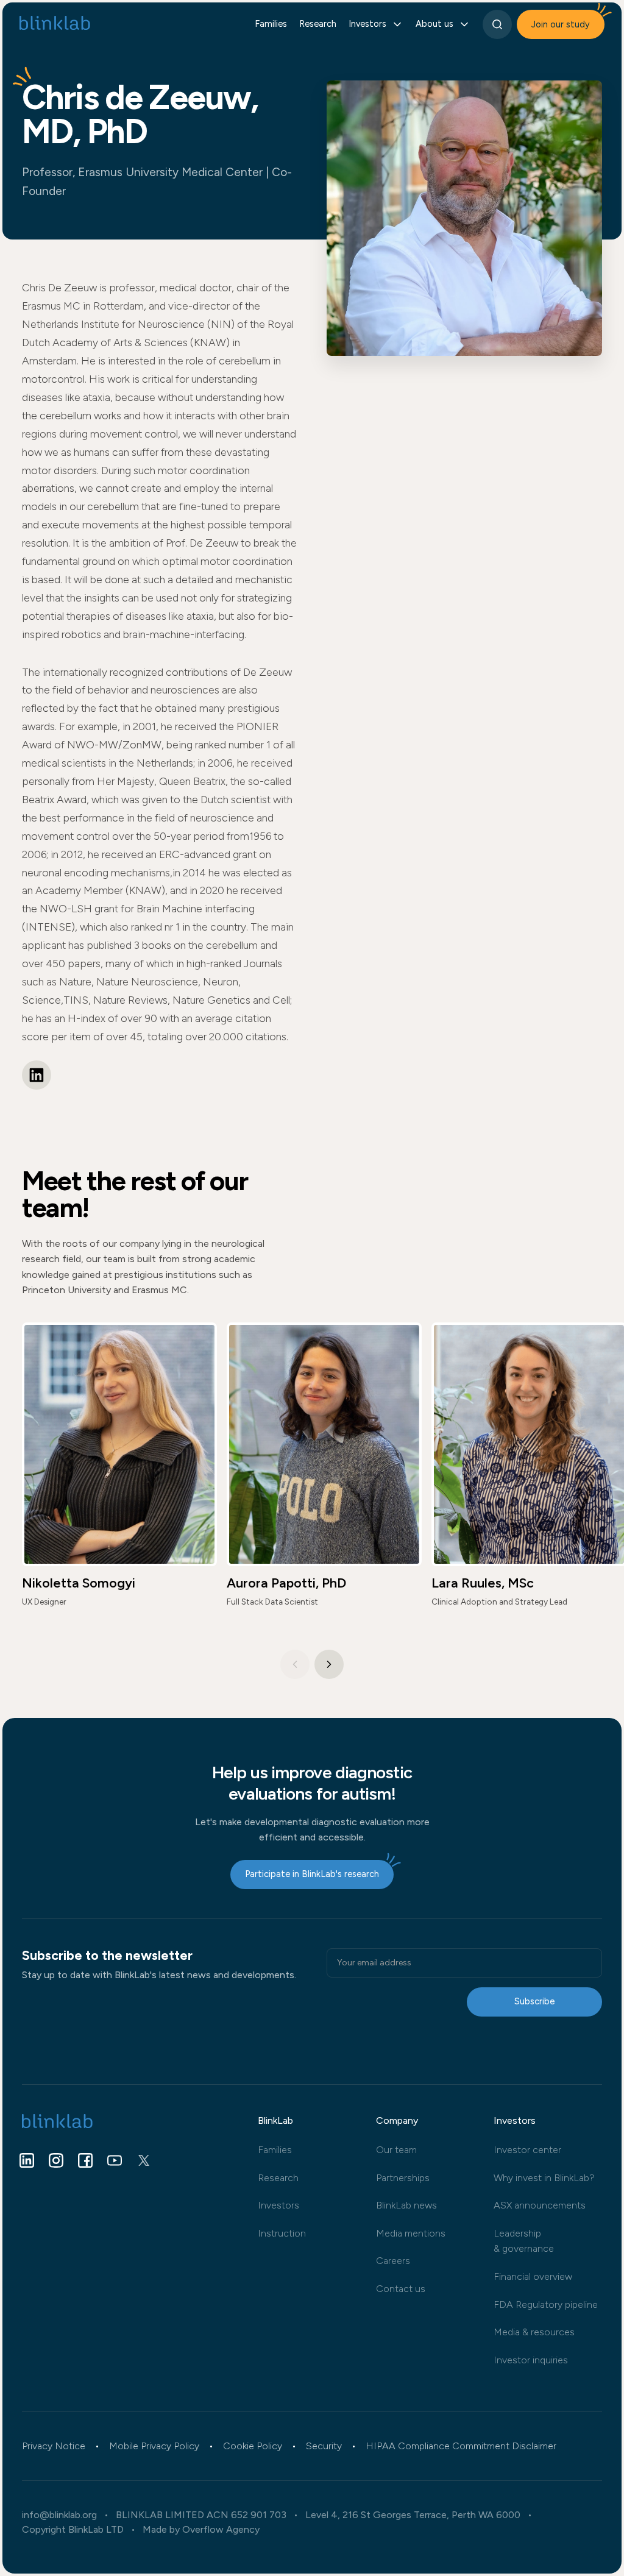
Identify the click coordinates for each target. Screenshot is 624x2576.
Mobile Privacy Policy (154, 2446)
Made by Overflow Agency (201, 2530)
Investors (278, 2205)
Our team (396, 2150)
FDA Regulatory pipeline (546, 2305)
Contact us (401, 2289)
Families (271, 24)
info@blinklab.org (59, 2515)
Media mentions (411, 2233)
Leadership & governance (524, 2241)
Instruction (282, 2233)
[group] (119, 1471)
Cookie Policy (253, 2446)
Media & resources (534, 2332)
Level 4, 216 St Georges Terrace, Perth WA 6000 (413, 2515)
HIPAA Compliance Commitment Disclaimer (461, 2446)
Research (318, 24)
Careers (393, 2261)
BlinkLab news (406, 2205)
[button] (329, 1664)
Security (324, 2446)
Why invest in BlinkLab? (544, 2178)
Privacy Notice (54, 2446)
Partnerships (403, 2178)
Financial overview (533, 2276)
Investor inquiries (531, 2360)
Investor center (527, 2150)
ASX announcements (540, 2205)
